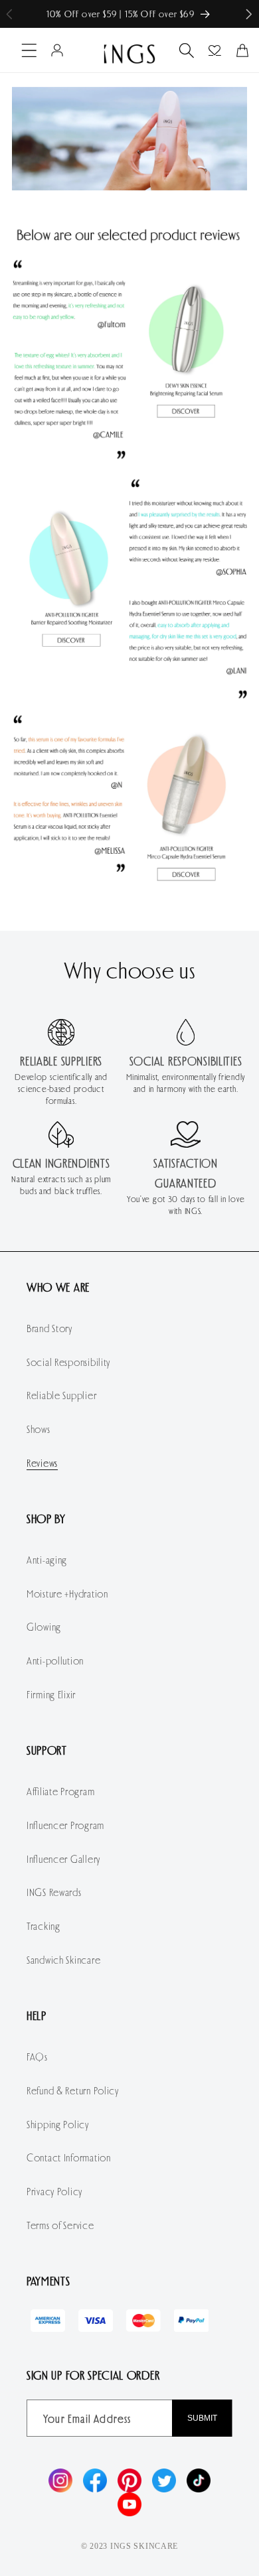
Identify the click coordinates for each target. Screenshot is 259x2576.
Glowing (44, 1626)
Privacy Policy (54, 2191)
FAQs (37, 2056)
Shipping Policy (58, 2124)
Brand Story (49, 1328)
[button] (249, 14)
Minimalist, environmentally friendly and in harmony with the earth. (186, 1083)
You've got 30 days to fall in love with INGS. (186, 1205)
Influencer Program (65, 1825)
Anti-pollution (55, 1660)
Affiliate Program (60, 1791)
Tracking (43, 1926)
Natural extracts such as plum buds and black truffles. (61, 1185)
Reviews (42, 1462)
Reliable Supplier (61, 1395)
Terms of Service (60, 2225)
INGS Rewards (54, 1892)
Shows (39, 1429)
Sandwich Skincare (63, 1959)
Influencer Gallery (63, 1859)
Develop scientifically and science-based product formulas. (61, 1089)
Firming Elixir (51, 1694)
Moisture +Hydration (67, 1593)
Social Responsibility (68, 1362)
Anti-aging (47, 1559)
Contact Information (69, 2157)
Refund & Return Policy (73, 2090)
